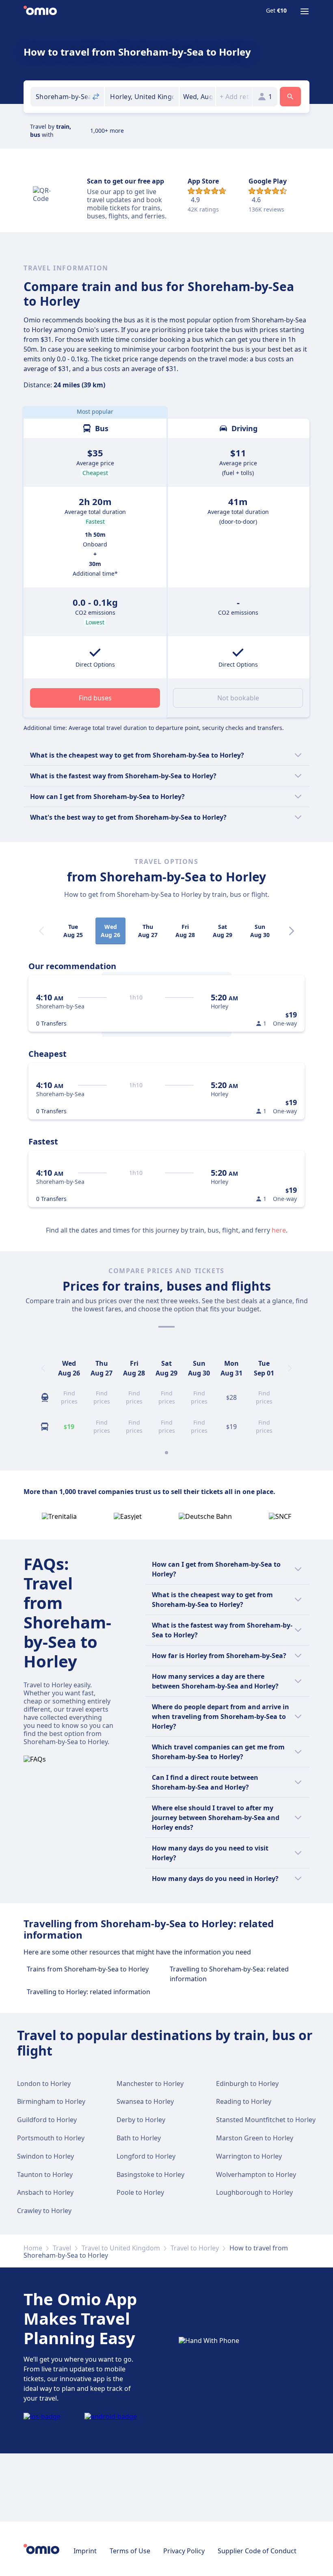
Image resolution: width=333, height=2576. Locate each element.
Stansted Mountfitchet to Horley (266, 2120)
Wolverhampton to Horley (256, 2174)
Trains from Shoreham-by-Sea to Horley (88, 1969)
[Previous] (43, 1368)
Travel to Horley (195, 2248)
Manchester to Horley (150, 2084)
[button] (198, 97)
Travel (62, 2248)
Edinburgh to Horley (247, 2084)
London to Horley (44, 2084)
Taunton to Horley (45, 2174)
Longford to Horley (146, 2156)
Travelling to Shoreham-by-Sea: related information (229, 1974)
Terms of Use (130, 2551)
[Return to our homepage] (40, 11)
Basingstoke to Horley (150, 2174)
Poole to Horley (140, 2192)
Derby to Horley (141, 2120)
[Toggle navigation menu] (305, 11)
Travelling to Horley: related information (89, 1992)
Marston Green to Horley (255, 2138)
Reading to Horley (244, 2101)
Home (33, 2248)
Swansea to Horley (145, 2101)
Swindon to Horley (45, 2156)
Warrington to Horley (249, 2156)
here (279, 1230)
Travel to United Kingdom (121, 2248)
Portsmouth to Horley (51, 2138)
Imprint (85, 2551)
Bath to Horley (139, 2138)
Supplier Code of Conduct (257, 2551)
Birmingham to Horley (51, 2101)
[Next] (292, 931)
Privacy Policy (184, 2551)
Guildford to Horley (47, 2120)
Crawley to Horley (44, 2211)
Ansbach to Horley (45, 2192)
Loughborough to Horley (254, 2192)
